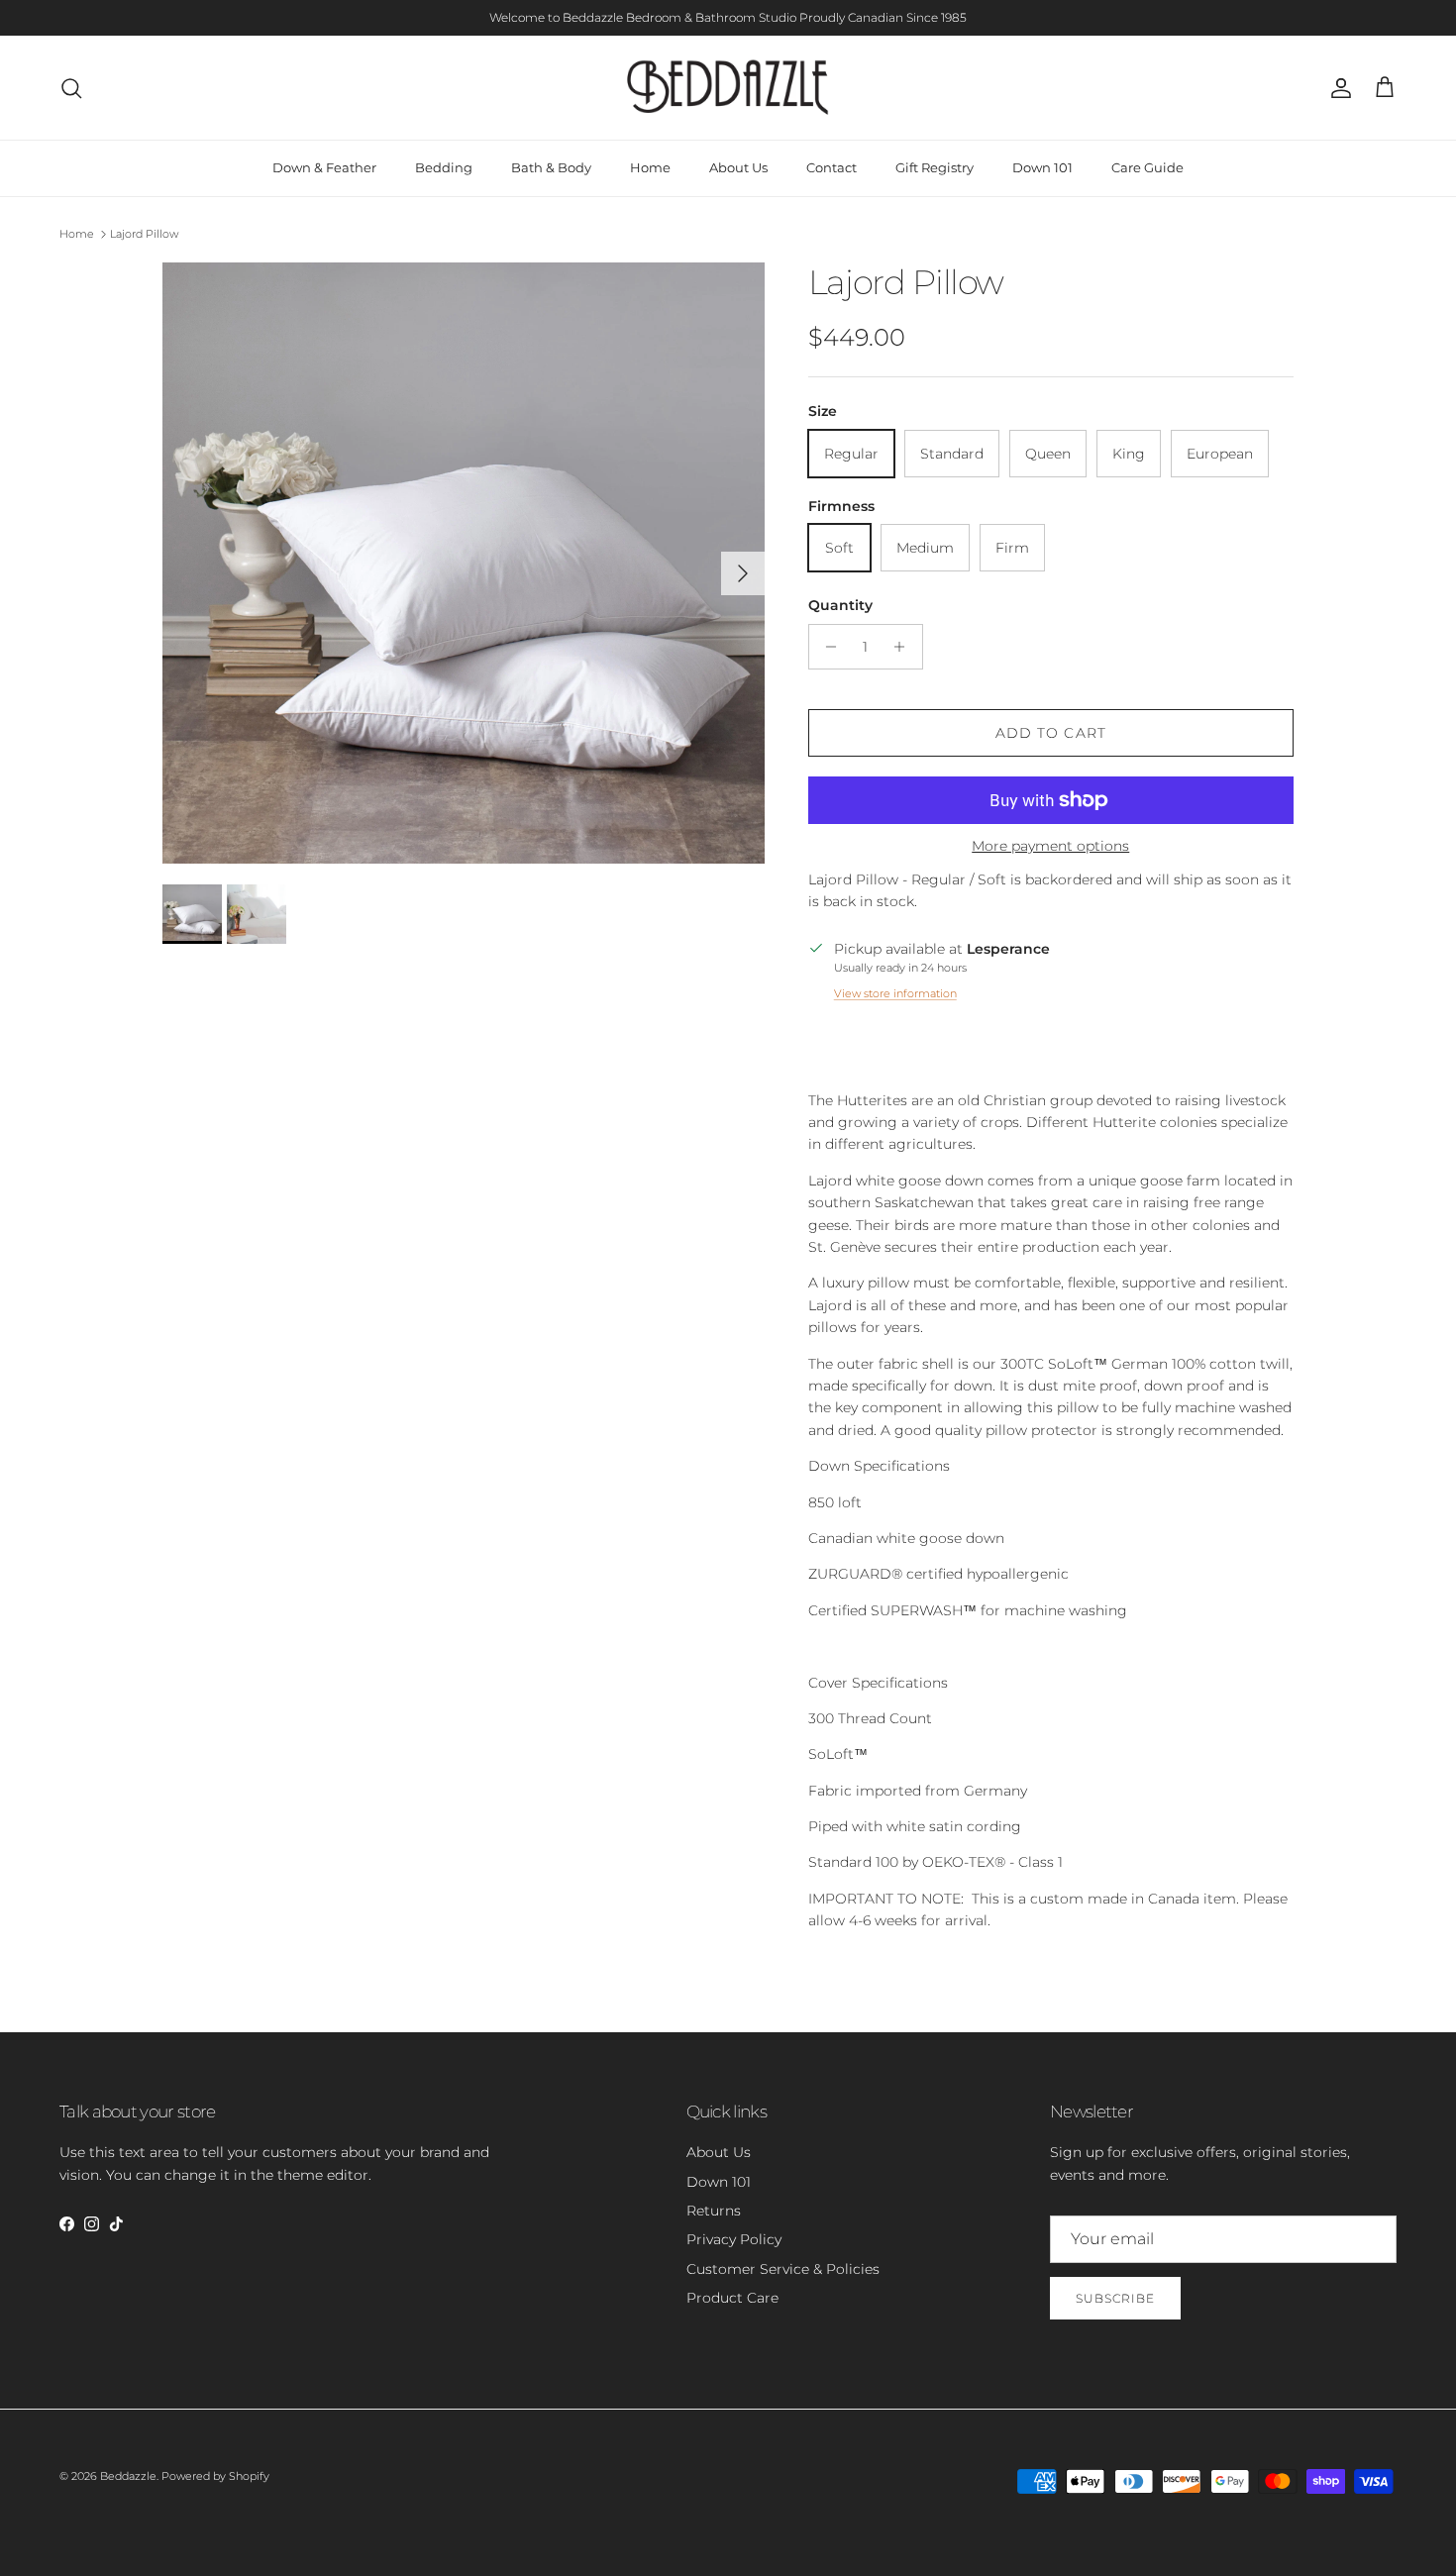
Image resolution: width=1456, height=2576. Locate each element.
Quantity (840, 605)
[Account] (1337, 88)
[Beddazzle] (728, 88)
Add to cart (1051, 733)
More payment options (1050, 846)
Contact (832, 167)
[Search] (71, 88)
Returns (714, 2211)
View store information (895, 993)
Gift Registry (935, 167)
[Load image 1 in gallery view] (464, 564)
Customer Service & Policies (783, 2269)
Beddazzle (128, 2476)
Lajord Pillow (144, 234)
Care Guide (1147, 167)
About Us (738, 167)
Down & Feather (324, 167)
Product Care (732, 2298)
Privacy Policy (734, 2239)
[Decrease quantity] (827, 647)
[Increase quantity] (905, 647)
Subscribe (1115, 2298)
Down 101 (1042, 167)
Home (650, 167)
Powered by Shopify (215, 2476)
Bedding (444, 167)
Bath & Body (551, 167)
